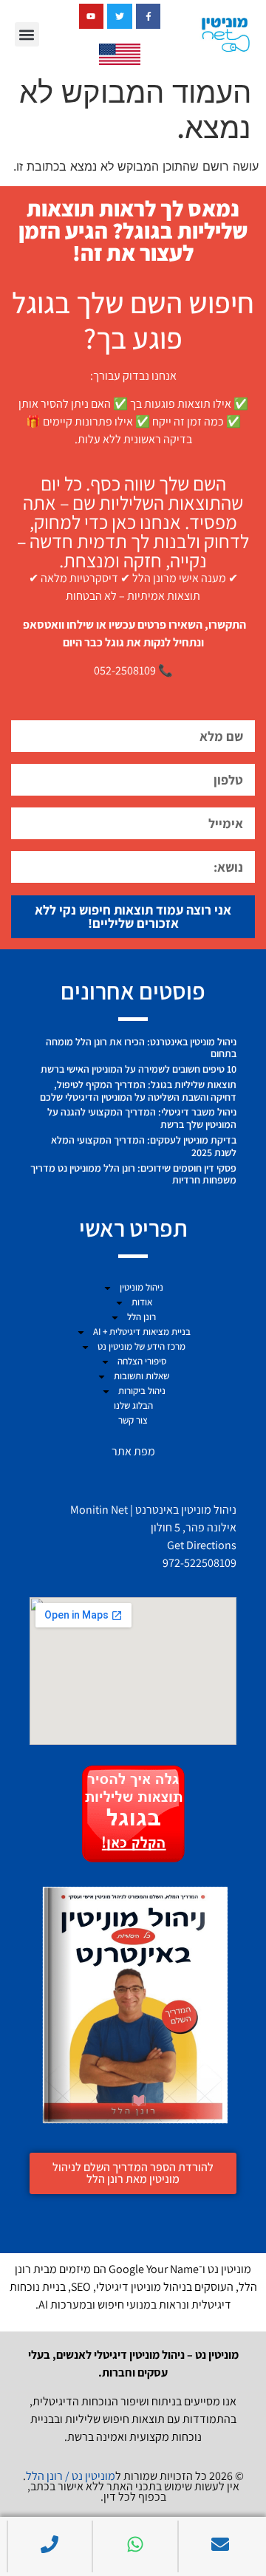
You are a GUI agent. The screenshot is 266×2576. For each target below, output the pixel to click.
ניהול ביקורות (142, 1391)
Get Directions (202, 1545)
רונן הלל (141, 1317)
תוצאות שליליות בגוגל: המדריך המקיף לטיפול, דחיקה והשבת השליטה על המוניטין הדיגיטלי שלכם (138, 1091)
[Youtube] (92, 16)
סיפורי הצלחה (142, 1361)
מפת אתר (133, 1451)
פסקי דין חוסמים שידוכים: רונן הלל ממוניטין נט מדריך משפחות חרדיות (133, 1174)
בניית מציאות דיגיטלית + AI (142, 1332)
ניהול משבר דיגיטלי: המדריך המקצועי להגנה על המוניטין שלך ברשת (142, 1118)
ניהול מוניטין (141, 1287)
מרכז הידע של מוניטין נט (141, 1346)
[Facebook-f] (149, 16)
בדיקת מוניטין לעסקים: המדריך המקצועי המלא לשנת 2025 (144, 1146)
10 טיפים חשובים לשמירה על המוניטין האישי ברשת (139, 1069)
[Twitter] (120, 16)
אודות (142, 1302)
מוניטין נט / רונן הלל (71, 2476)
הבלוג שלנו (133, 1405)
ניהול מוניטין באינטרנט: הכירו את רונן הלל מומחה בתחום (141, 1048)
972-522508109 (199, 1563)
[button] (27, 34)
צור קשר (133, 1420)
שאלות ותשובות (141, 1376)
